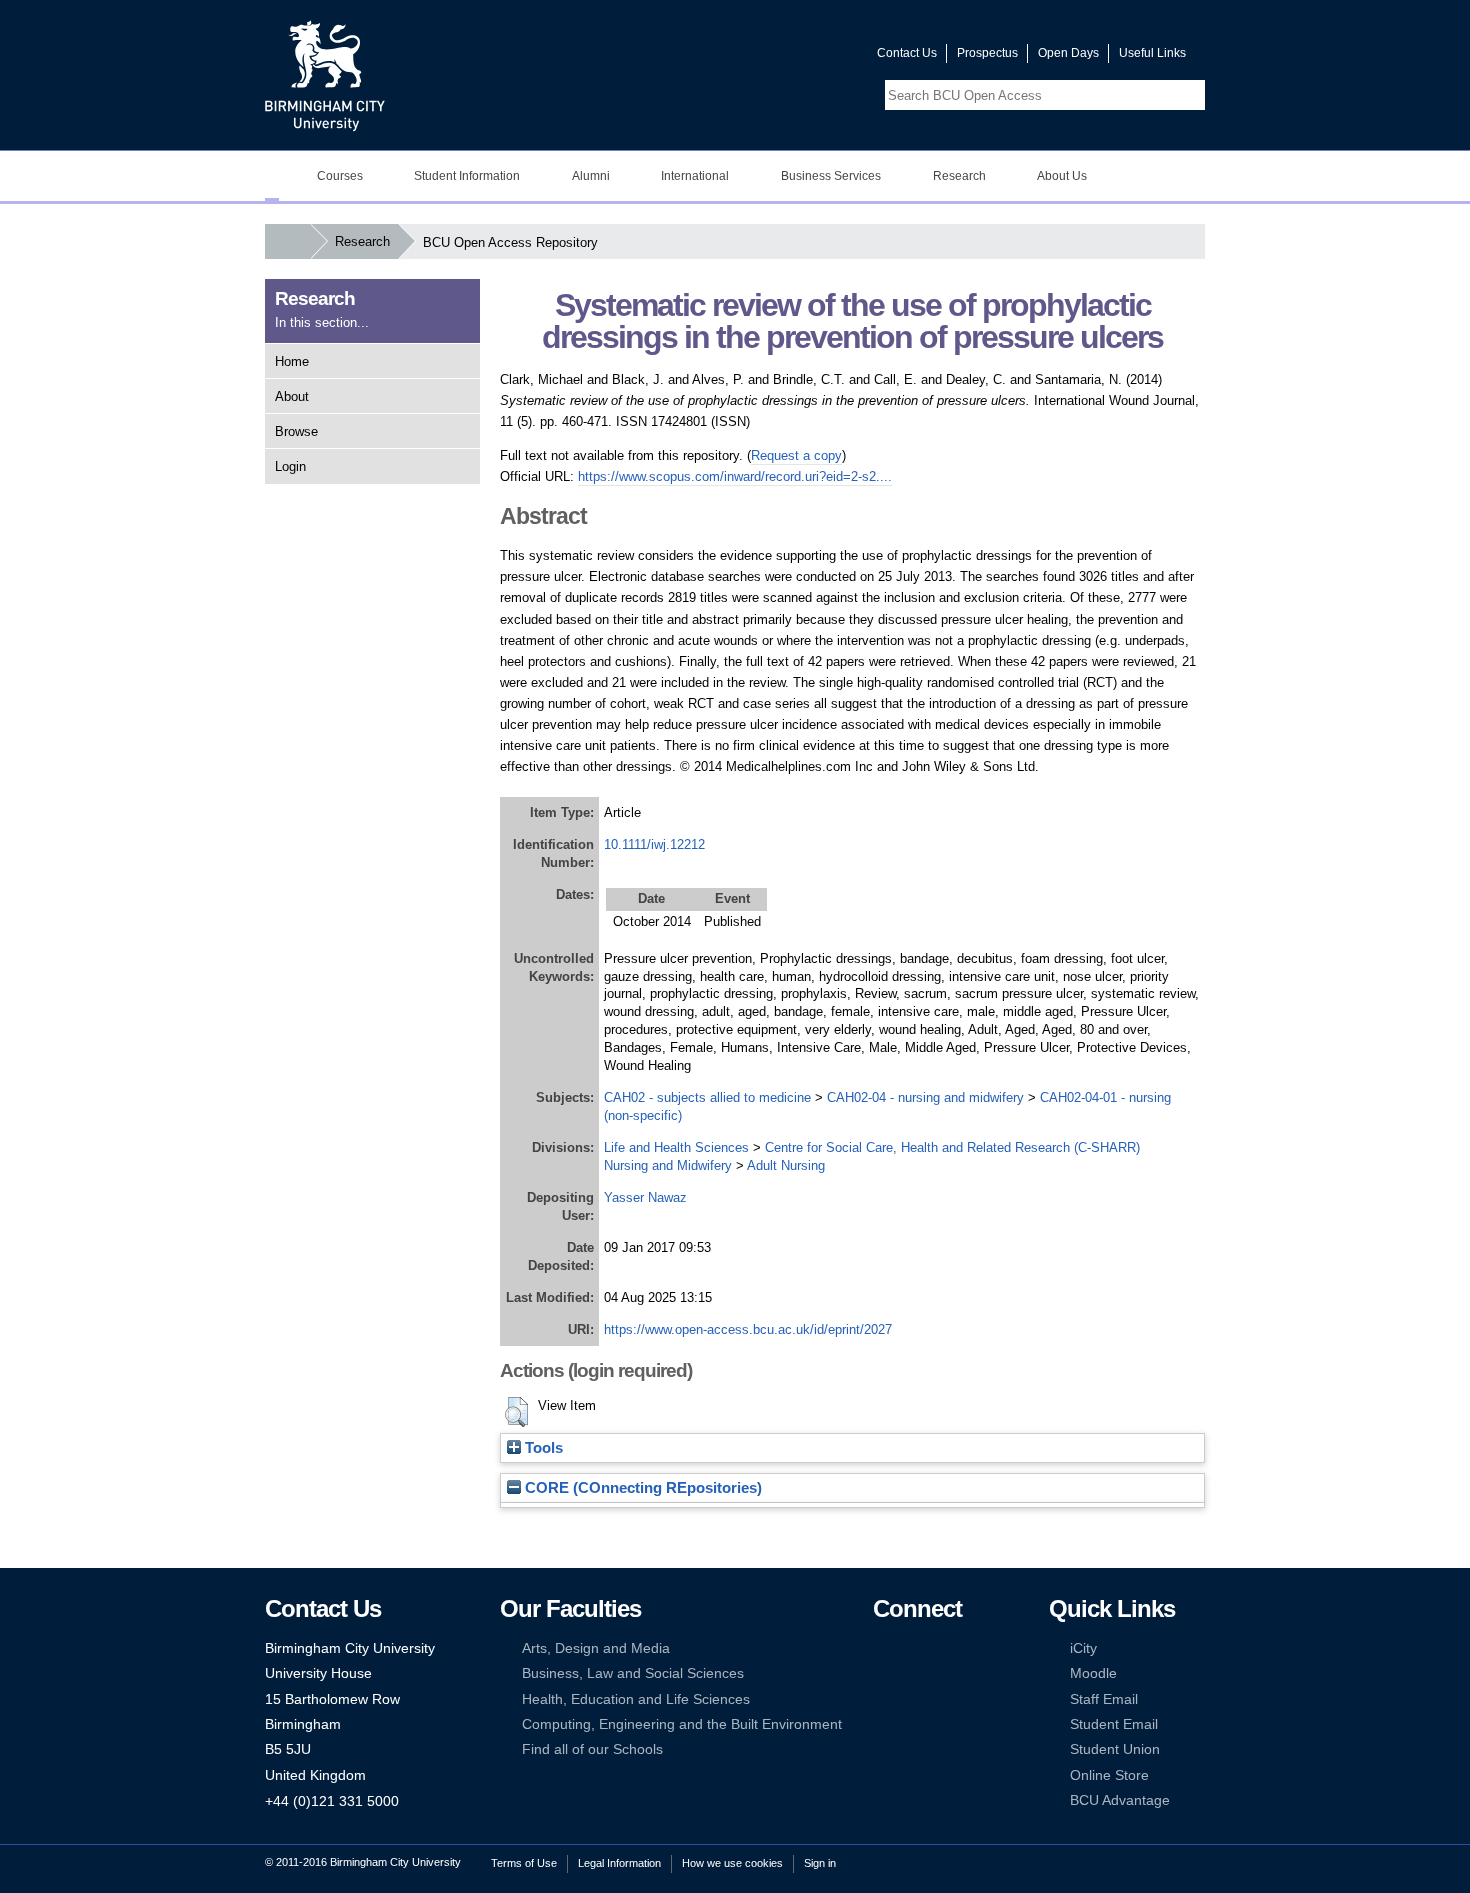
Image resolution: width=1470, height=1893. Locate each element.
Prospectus (987, 53)
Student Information (467, 176)
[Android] (912, 1724)
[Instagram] (912, 1673)
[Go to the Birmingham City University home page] (325, 75)
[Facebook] (882, 1648)
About (292, 396)
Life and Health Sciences (676, 1147)
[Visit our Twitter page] (790, 57)
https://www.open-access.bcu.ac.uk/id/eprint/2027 (748, 1329)
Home (292, 361)
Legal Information (619, 1863)
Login (290, 466)
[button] (516, 1412)
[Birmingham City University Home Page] (272, 176)
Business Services (831, 176)
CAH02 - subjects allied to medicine (707, 1097)
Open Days (1068, 53)
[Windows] (943, 1724)
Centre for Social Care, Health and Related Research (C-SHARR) (952, 1147)
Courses (340, 176)
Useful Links (1152, 53)
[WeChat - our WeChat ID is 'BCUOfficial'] (912, 1699)
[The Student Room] (943, 1699)
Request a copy (796, 455)
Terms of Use (524, 1863)
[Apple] (882, 1724)
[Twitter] (912, 1648)
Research (959, 176)
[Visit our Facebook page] (766, 57)
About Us (1062, 176)
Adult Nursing (786, 1165)
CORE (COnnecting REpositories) (641, 1488)
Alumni (591, 176)
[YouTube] (943, 1648)
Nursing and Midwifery (668, 1165)
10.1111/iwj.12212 (654, 844)
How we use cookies (732, 1863)
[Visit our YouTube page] (814, 57)
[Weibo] (882, 1699)
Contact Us (907, 53)
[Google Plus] (943, 1673)
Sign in (820, 1863)
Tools (542, 1448)
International (695, 176)
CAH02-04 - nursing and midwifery (925, 1097)
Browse (296, 431)
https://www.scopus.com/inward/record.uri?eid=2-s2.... (735, 476)
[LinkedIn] (882, 1673)
